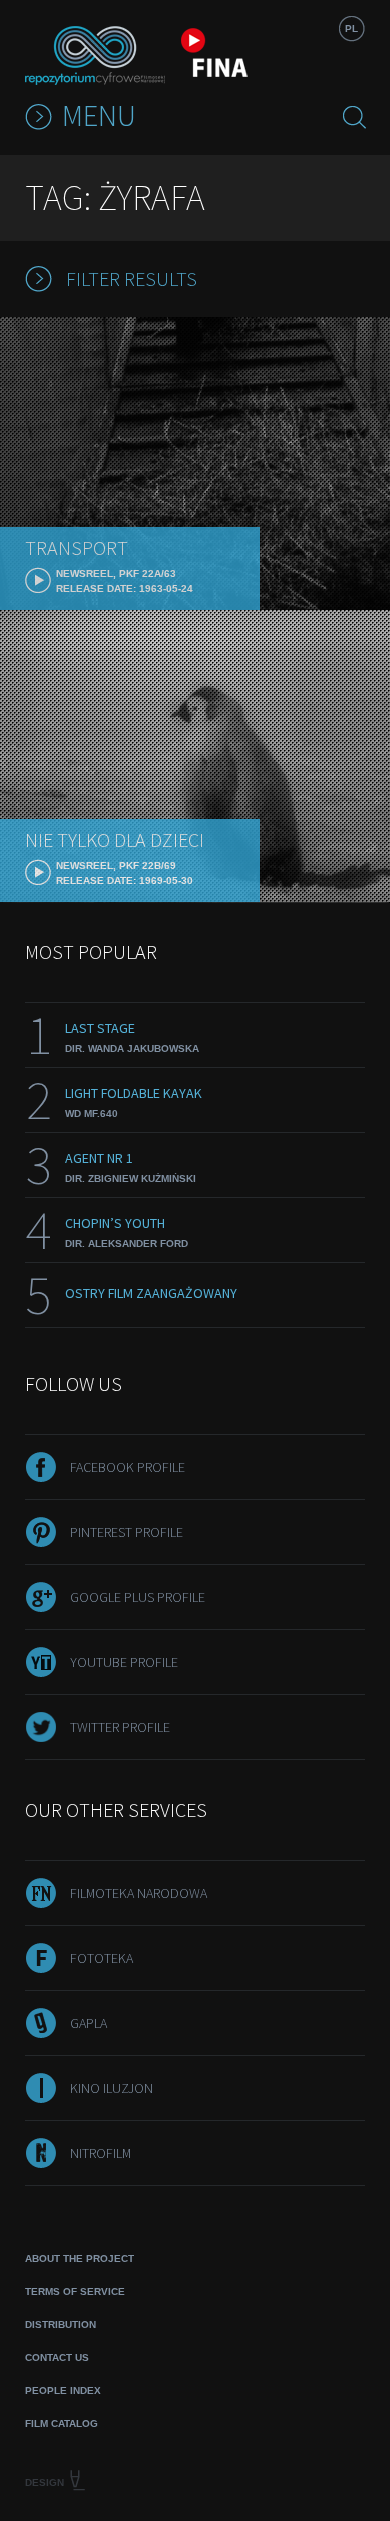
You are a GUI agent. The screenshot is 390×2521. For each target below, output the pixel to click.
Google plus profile (137, 1597)
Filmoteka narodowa (138, 1893)
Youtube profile (124, 1662)
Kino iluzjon (111, 2088)
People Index (63, 2390)
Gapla (88, 2023)
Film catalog (61, 2423)
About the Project (79, 2258)
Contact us (57, 2357)
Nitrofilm (100, 2153)
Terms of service (75, 2291)
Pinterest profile (126, 1532)
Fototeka (101, 1958)
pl (351, 28)
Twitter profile (120, 1727)
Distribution (60, 2324)
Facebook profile (127, 1467)
